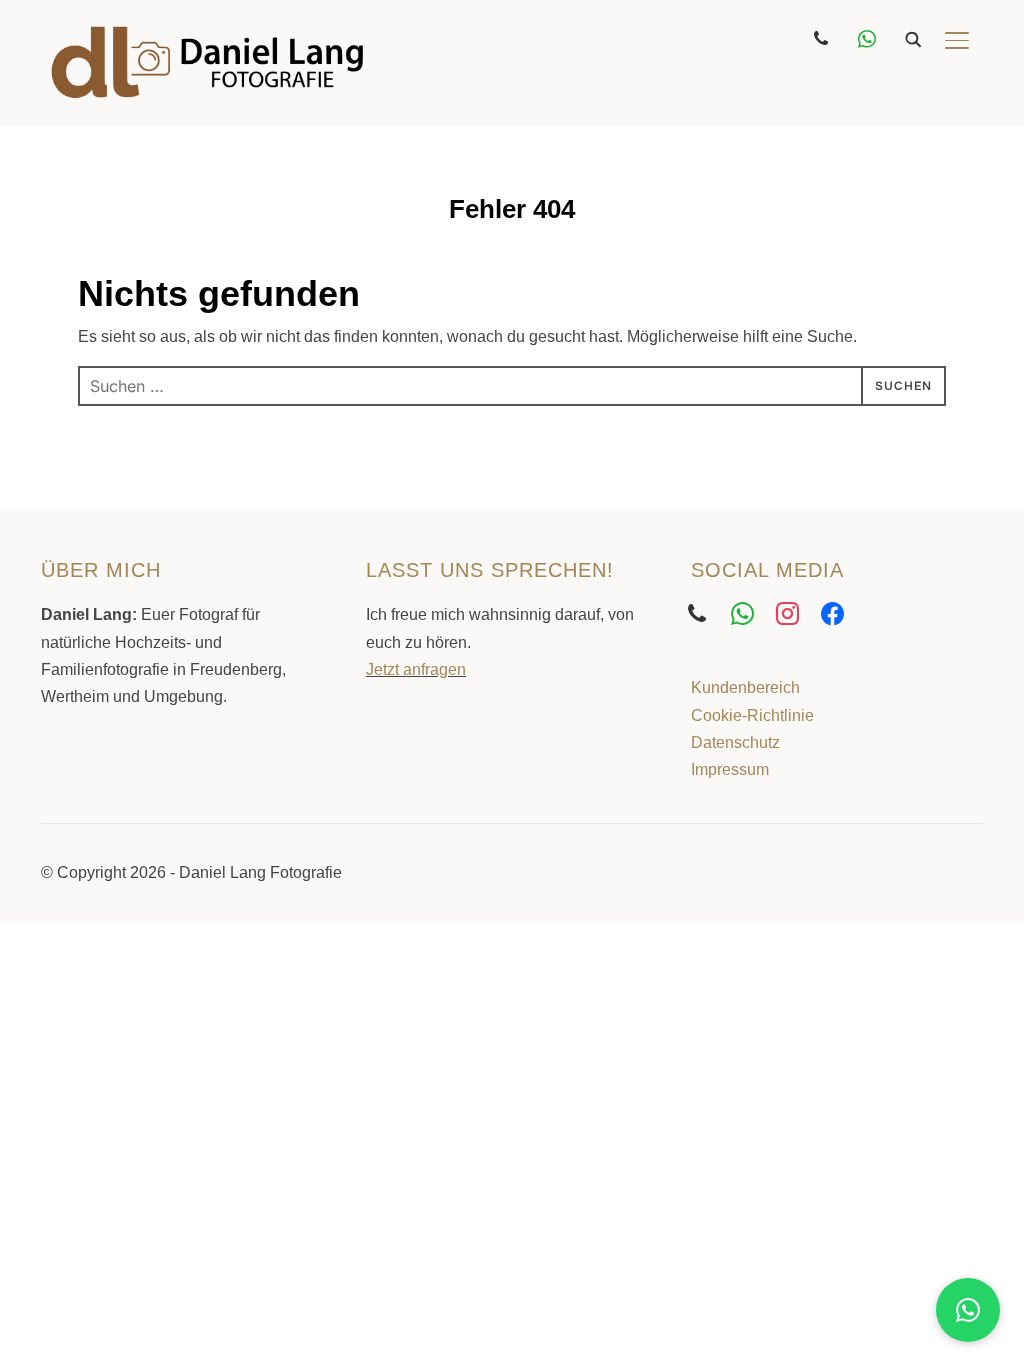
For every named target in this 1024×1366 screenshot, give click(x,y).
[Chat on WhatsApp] (968, 1310)
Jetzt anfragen (416, 669)
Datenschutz (735, 742)
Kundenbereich (745, 687)
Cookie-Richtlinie (752, 715)
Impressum (730, 769)
